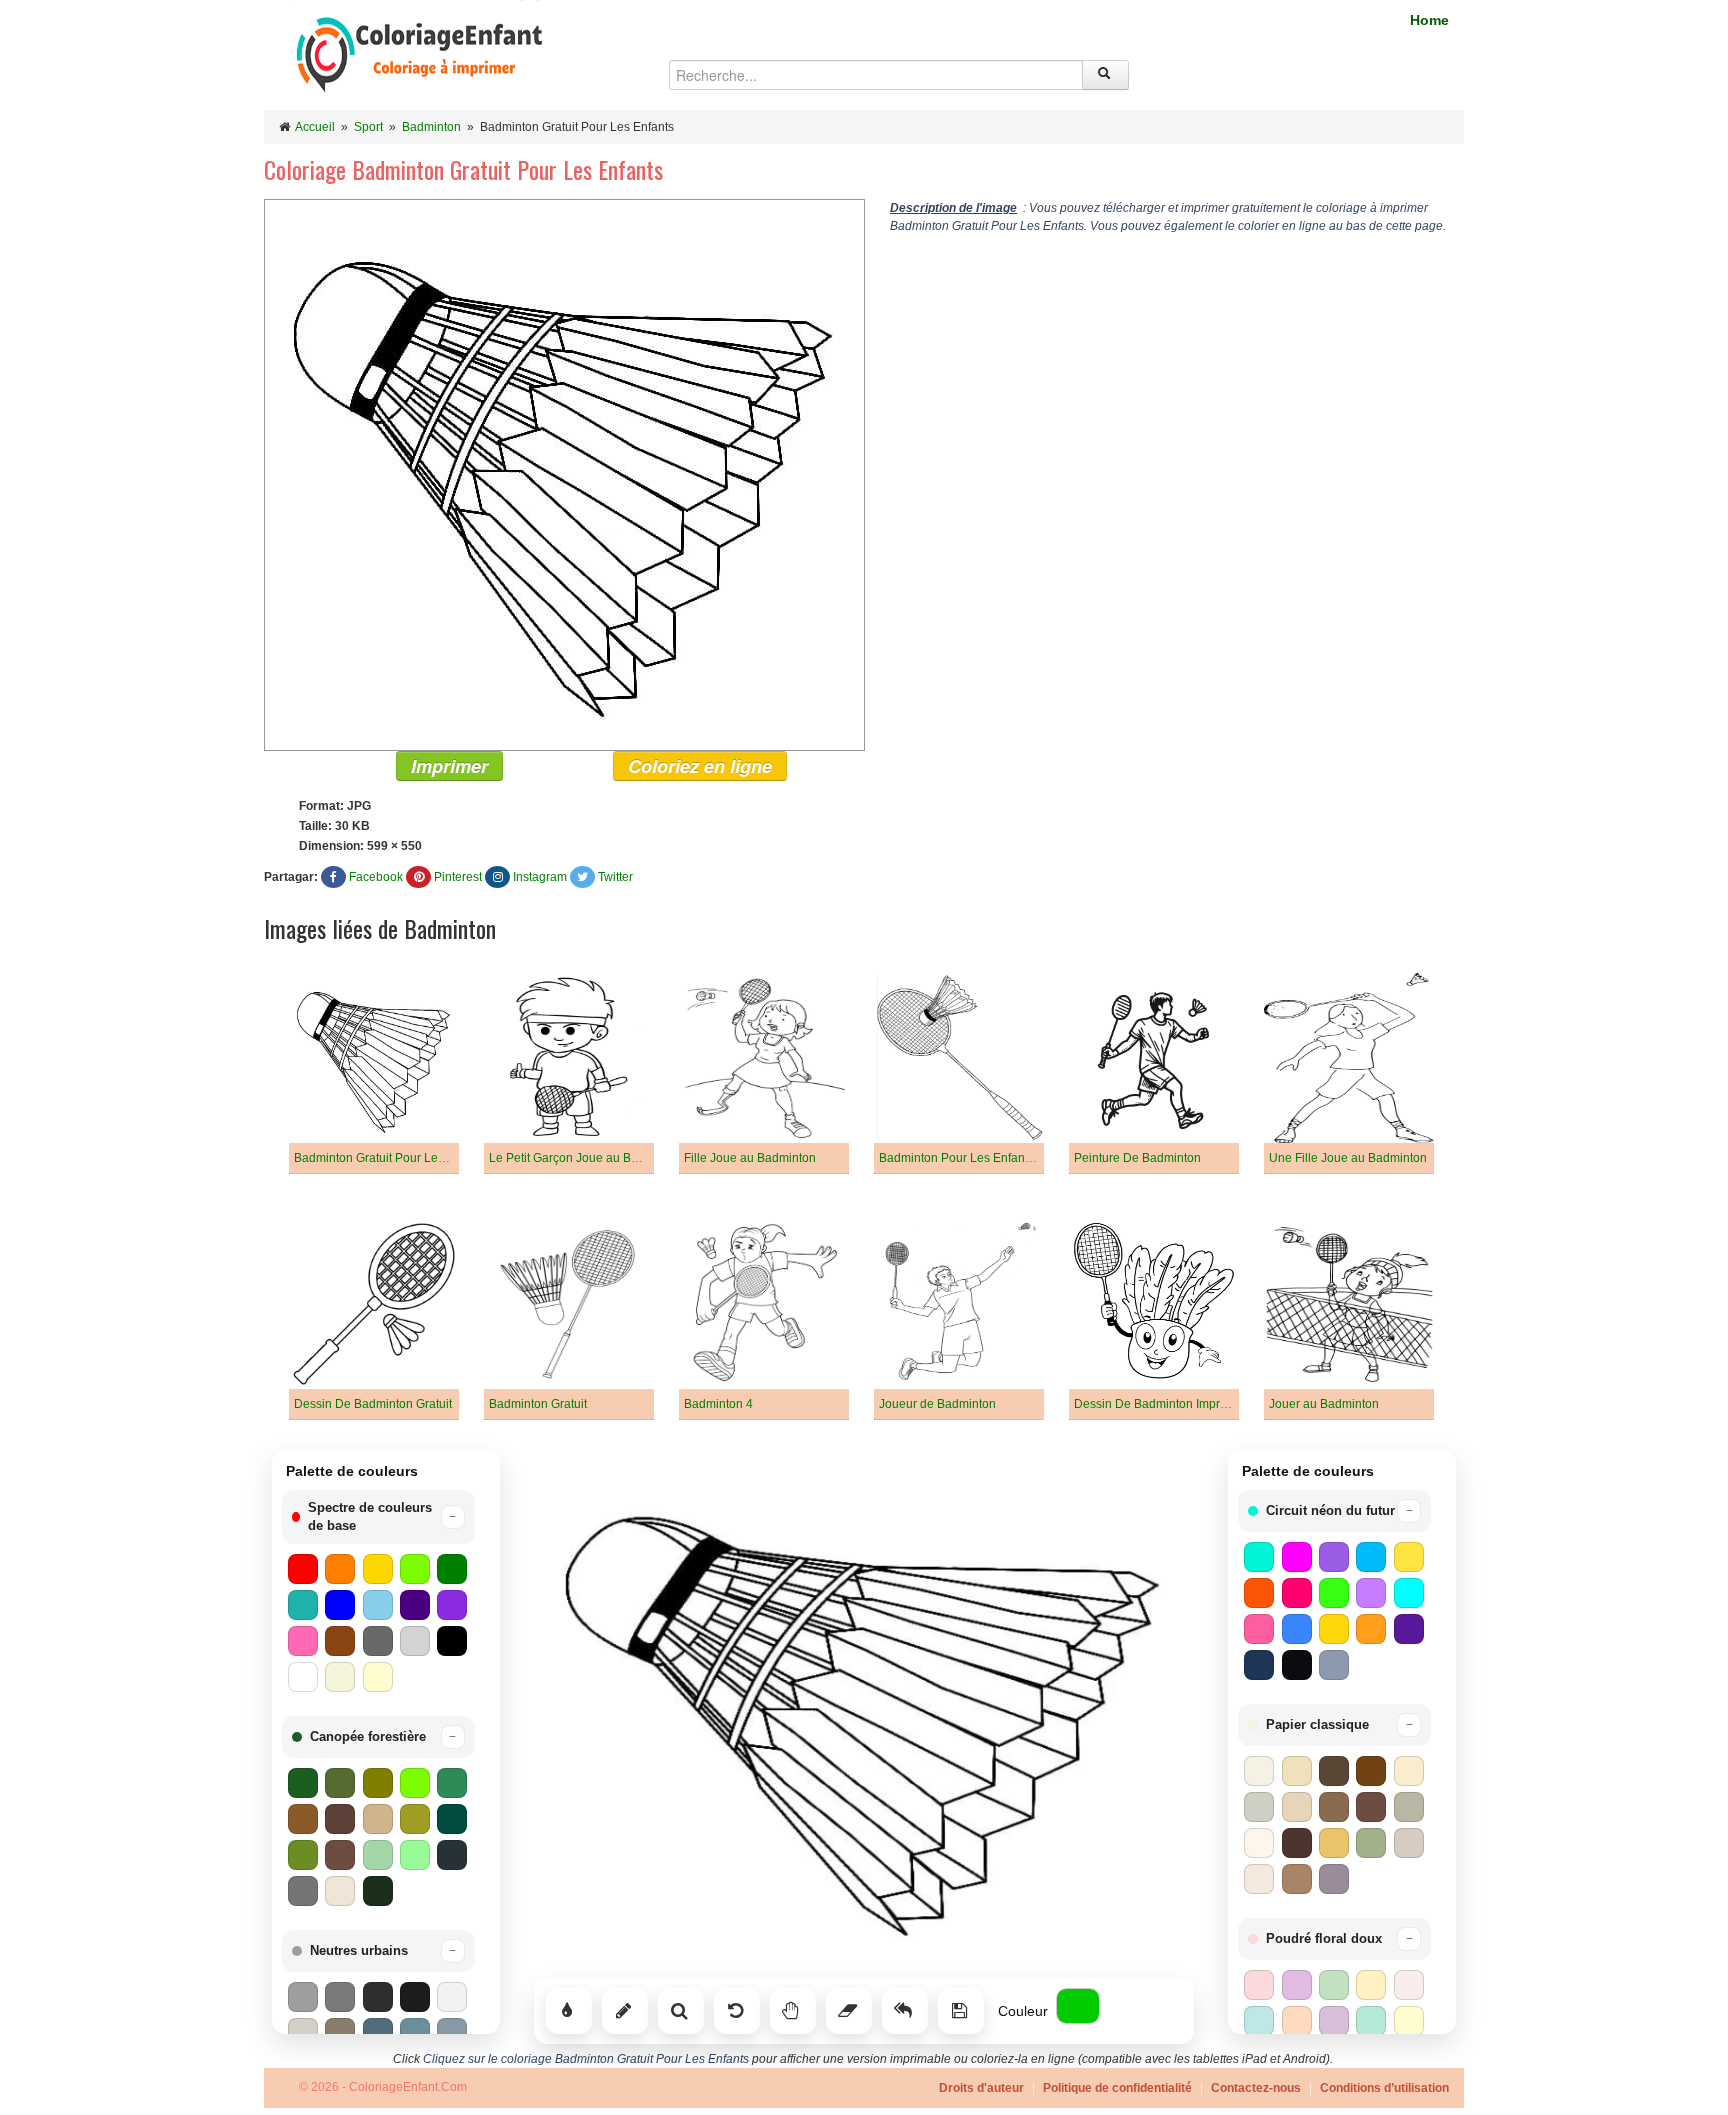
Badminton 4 (718, 1404)
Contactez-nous (1256, 2088)
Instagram (540, 877)
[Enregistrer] (961, 2011)
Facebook (376, 877)
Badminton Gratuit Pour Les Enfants (391, 1158)
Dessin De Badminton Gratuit (373, 1404)
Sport (368, 127)
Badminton (431, 127)
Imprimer (449, 766)
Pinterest (458, 877)
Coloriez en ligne (700, 766)
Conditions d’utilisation (1384, 2088)
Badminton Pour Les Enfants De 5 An (979, 1158)
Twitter (615, 877)
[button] (378, 1517)
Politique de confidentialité (1117, 2088)
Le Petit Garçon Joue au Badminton (585, 1158)
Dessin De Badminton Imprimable (1165, 1404)
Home (1429, 20)
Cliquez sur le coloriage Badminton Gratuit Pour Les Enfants (586, 2059)
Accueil (315, 127)
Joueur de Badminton (937, 1404)
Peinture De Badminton (1137, 1158)
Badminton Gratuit (538, 1404)
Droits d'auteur (981, 2088)
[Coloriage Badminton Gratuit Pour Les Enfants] (564, 474)
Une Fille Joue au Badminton (1348, 1158)
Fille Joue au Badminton (750, 1158)
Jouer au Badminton (1324, 1404)
